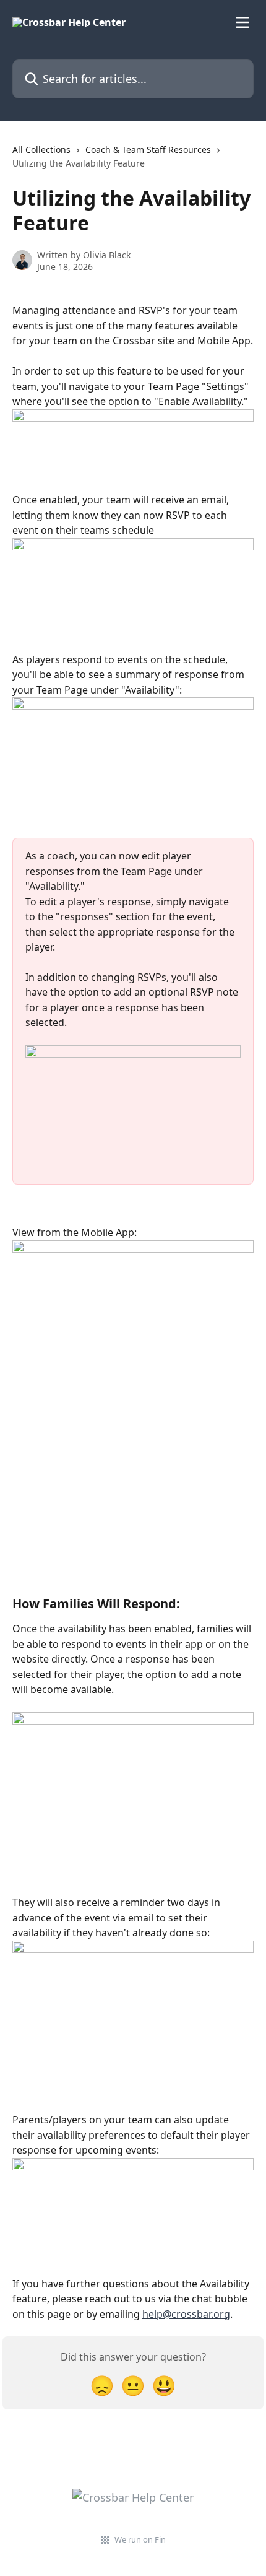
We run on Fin (140, 2539)
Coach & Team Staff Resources (148, 150)
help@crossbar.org (186, 2314)
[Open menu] (242, 22)
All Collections (41, 150)
